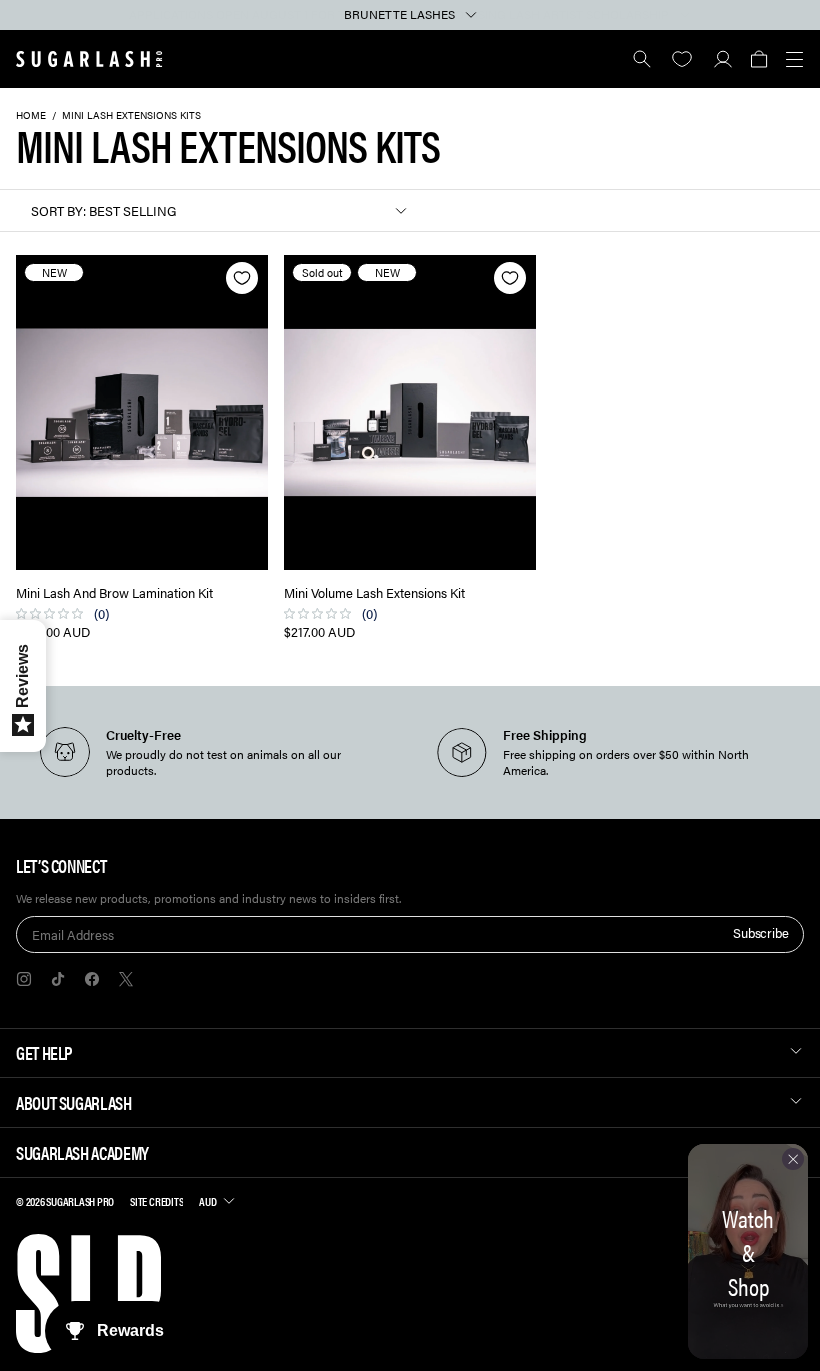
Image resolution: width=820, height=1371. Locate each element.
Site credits (156, 1201)
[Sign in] (722, 59)
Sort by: (58, 210)
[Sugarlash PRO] (89, 59)
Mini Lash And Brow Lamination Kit (114, 593)
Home (31, 115)
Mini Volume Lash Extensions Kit (374, 593)
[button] (758, 59)
